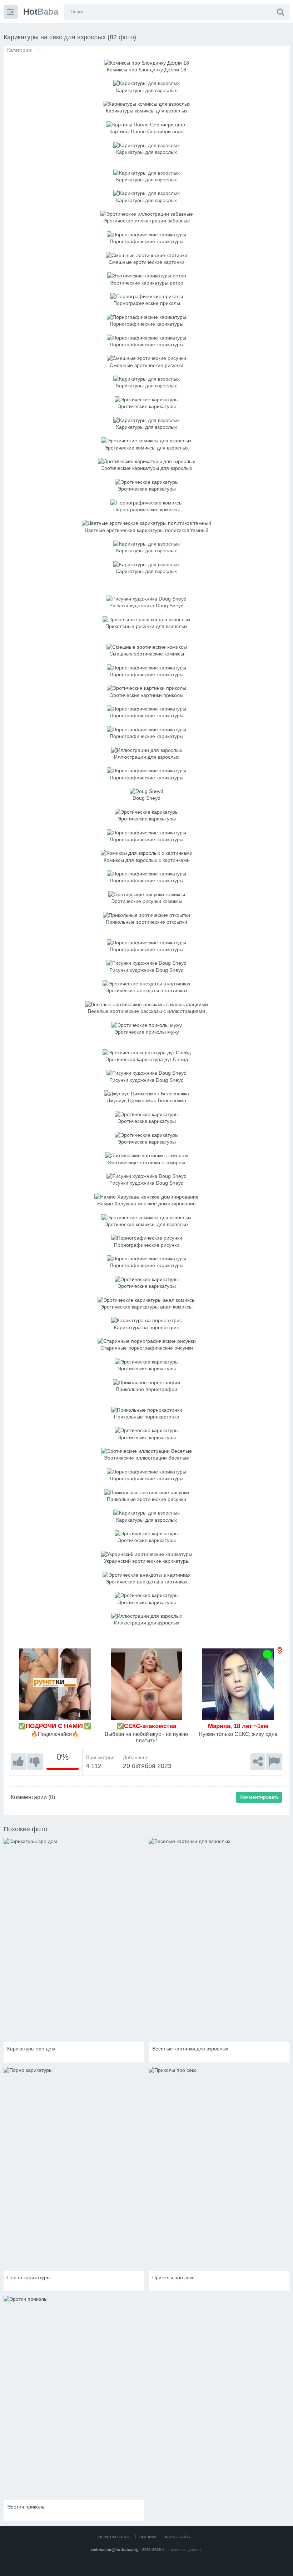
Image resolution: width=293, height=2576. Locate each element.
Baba (41, 12)
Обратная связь (115, 2537)
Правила (148, 2537)
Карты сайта (178, 2537)
